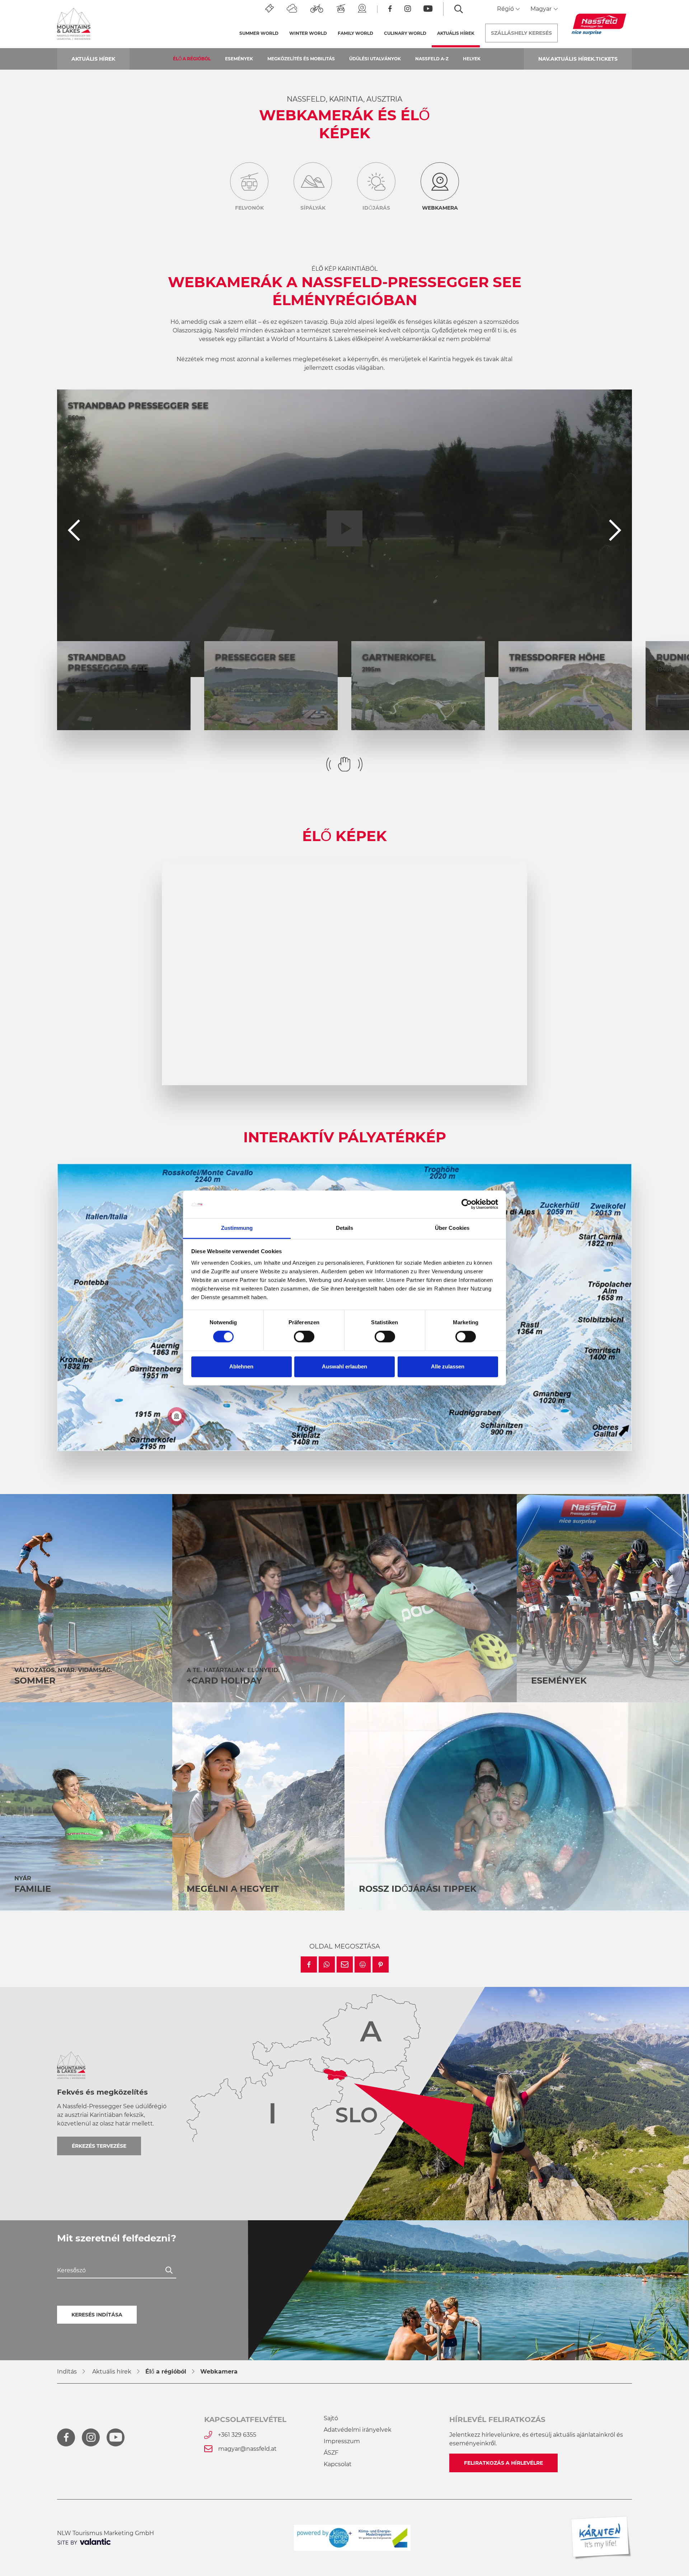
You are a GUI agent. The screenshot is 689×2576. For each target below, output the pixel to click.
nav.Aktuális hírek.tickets (578, 59)
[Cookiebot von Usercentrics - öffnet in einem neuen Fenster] (467, 1204)
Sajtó (331, 2418)
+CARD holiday (224, 1681)
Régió (506, 9)
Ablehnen (241, 1366)
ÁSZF (331, 2453)
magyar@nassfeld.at (247, 2449)
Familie (33, 1889)
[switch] (304, 1337)
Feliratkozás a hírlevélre (503, 2463)
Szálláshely (521, 33)
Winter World (308, 33)
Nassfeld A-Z (432, 59)
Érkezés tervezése (99, 2146)
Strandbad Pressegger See (138, 405)
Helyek (472, 59)
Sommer (35, 1681)
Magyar (542, 9)
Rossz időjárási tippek (418, 1889)
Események (239, 59)
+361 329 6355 (237, 2435)
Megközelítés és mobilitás (301, 59)
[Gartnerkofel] (177, 1416)
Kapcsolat (338, 2464)
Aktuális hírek (458, 33)
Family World (355, 33)
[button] (309, 1964)
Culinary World (405, 33)
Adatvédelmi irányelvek (358, 2430)
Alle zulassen (448, 1366)
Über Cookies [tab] (452, 1228)
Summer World (259, 33)
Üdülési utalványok (375, 59)
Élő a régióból (192, 59)
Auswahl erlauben (344, 1366)
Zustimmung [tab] (237, 1228)
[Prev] (74, 533)
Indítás (67, 2372)
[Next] (615, 533)
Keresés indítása (97, 2315)
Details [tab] (345, 1228)
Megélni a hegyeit (233, 1889)
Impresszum (342, 2441)
